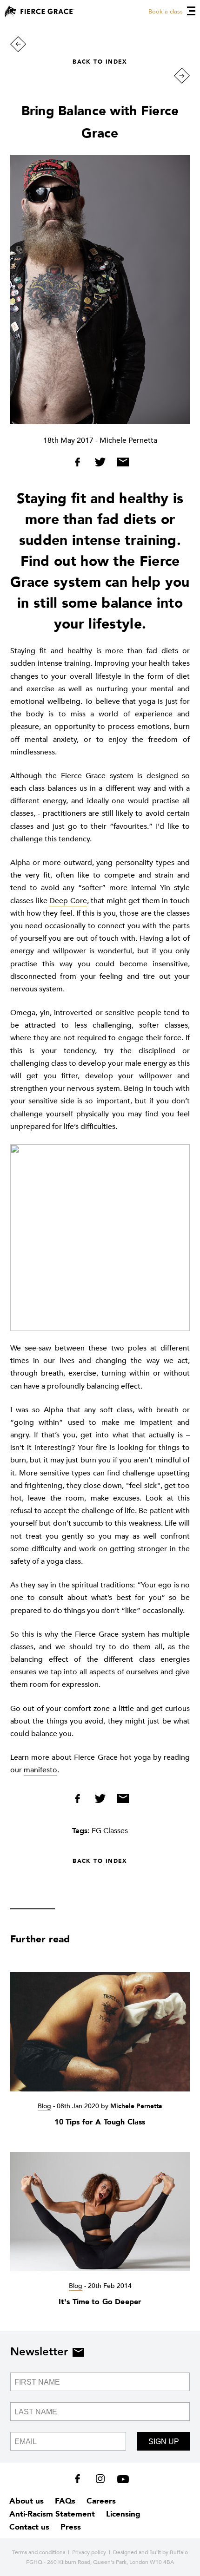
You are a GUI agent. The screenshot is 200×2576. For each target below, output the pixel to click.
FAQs (65, 2501)
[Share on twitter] (101, 464)
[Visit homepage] (40, 11)
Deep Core (68, 901)
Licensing (123, 2514)
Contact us (29, 2527)
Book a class (166, 12)
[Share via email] (121, 464)
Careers (101, 2501)
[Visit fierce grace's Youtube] (121, 2481)
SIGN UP (164, 2442)
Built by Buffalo (169, 2552)
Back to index (100, 62)
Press (71, 2527)
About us (27, 2501)
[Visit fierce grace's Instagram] (101, 2481)
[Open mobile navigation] (191, 11)
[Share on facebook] (81, 464)
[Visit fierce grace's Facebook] (81, 2481)
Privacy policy (89, 2552)
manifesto (40, 1770)
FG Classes (110, 1831)
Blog (44, 2106)
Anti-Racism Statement (52, 2514)
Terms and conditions (39, 2552)
